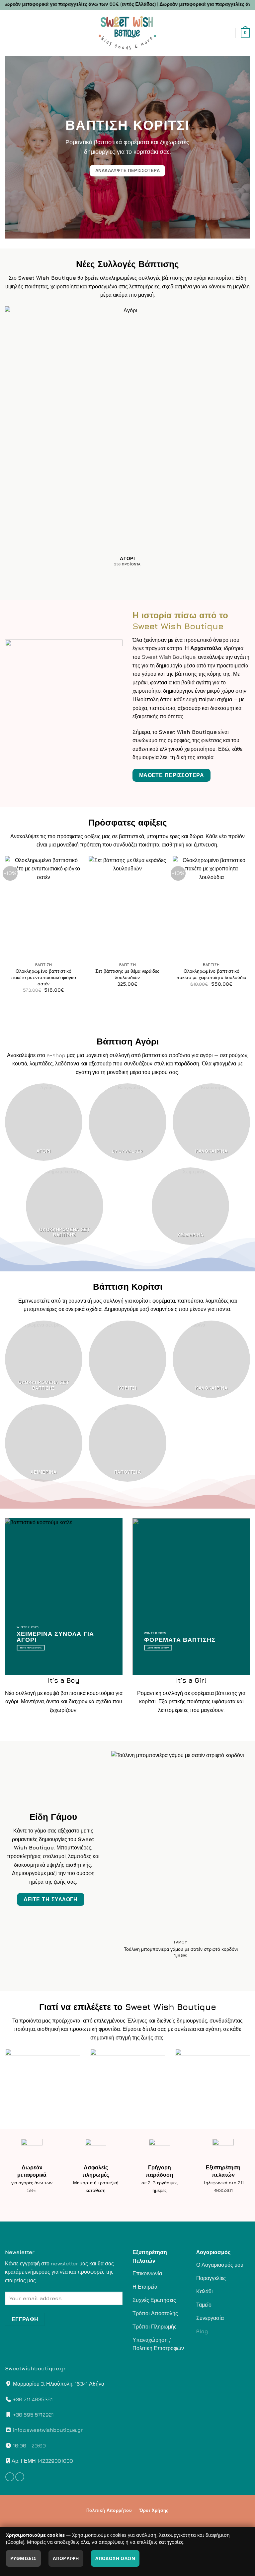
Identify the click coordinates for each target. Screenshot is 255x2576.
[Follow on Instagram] (20, 2477)
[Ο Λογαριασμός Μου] (227, 33)
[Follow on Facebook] (10, 2477)
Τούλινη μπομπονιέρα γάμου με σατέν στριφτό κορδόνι (181, 1949)
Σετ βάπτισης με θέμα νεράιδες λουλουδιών (127, 974)
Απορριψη (66, 2558)
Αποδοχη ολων (115, 2558)
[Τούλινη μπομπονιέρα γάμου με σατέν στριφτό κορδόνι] (181, 1844)
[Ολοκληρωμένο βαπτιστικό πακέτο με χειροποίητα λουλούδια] (211, 908)
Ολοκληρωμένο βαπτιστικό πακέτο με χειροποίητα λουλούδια (211, 974)
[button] (47, 33)
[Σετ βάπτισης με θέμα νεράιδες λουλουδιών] (127, 908)
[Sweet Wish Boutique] (127, 33)
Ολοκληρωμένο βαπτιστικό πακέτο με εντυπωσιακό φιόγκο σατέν (43, 977)
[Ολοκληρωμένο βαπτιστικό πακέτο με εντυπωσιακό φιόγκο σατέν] (44, 908)
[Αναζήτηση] (211, 33)
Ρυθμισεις (23, 2558)
